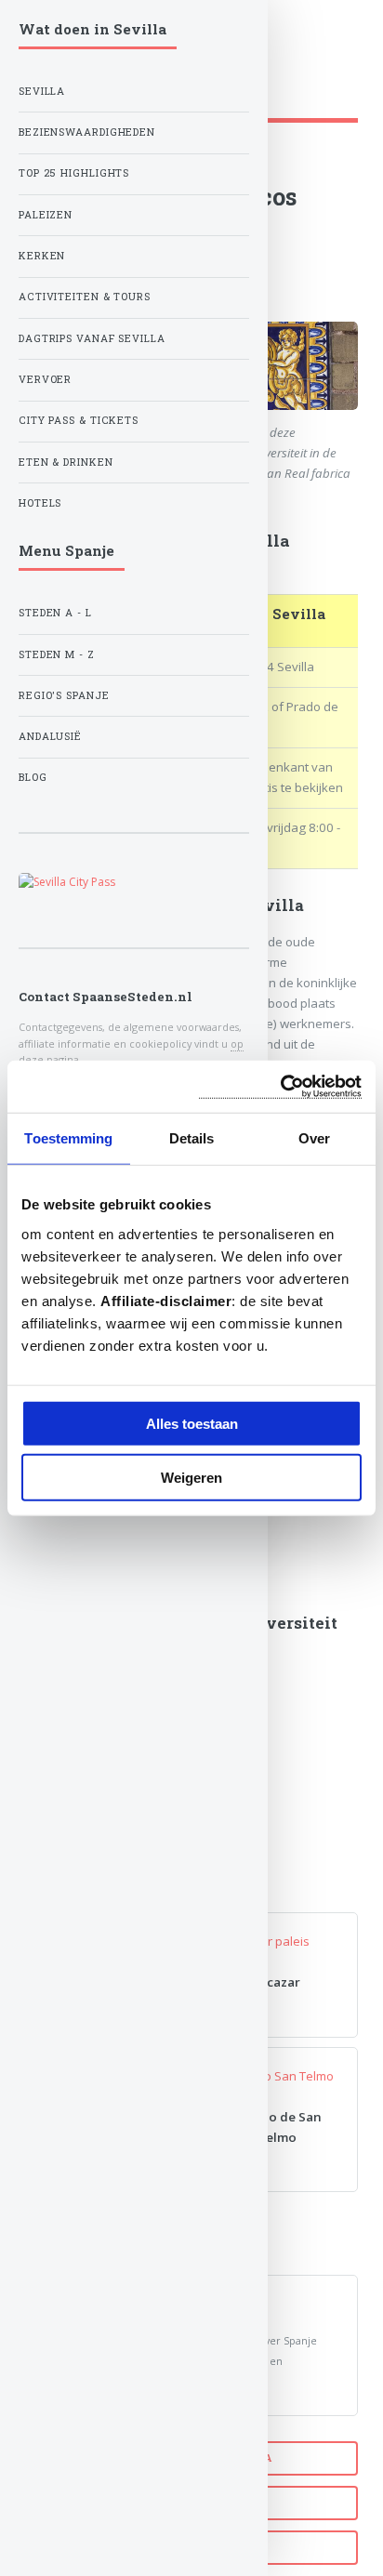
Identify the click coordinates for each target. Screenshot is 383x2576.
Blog (33, 777)
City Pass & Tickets (79, 420)
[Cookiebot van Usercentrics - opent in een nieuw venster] (280, 1086)
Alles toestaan (192, 1423)
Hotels (40, 503)
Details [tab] (192, 1138)
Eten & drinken (66, 462)
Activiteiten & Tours (85, 297)
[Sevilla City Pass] (134, 882)
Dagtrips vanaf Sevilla (92, 338)
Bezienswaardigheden (87, 132)
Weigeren (191, 1478)
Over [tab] (314, 1138)
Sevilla (42, 91)
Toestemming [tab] (68, 1138)
